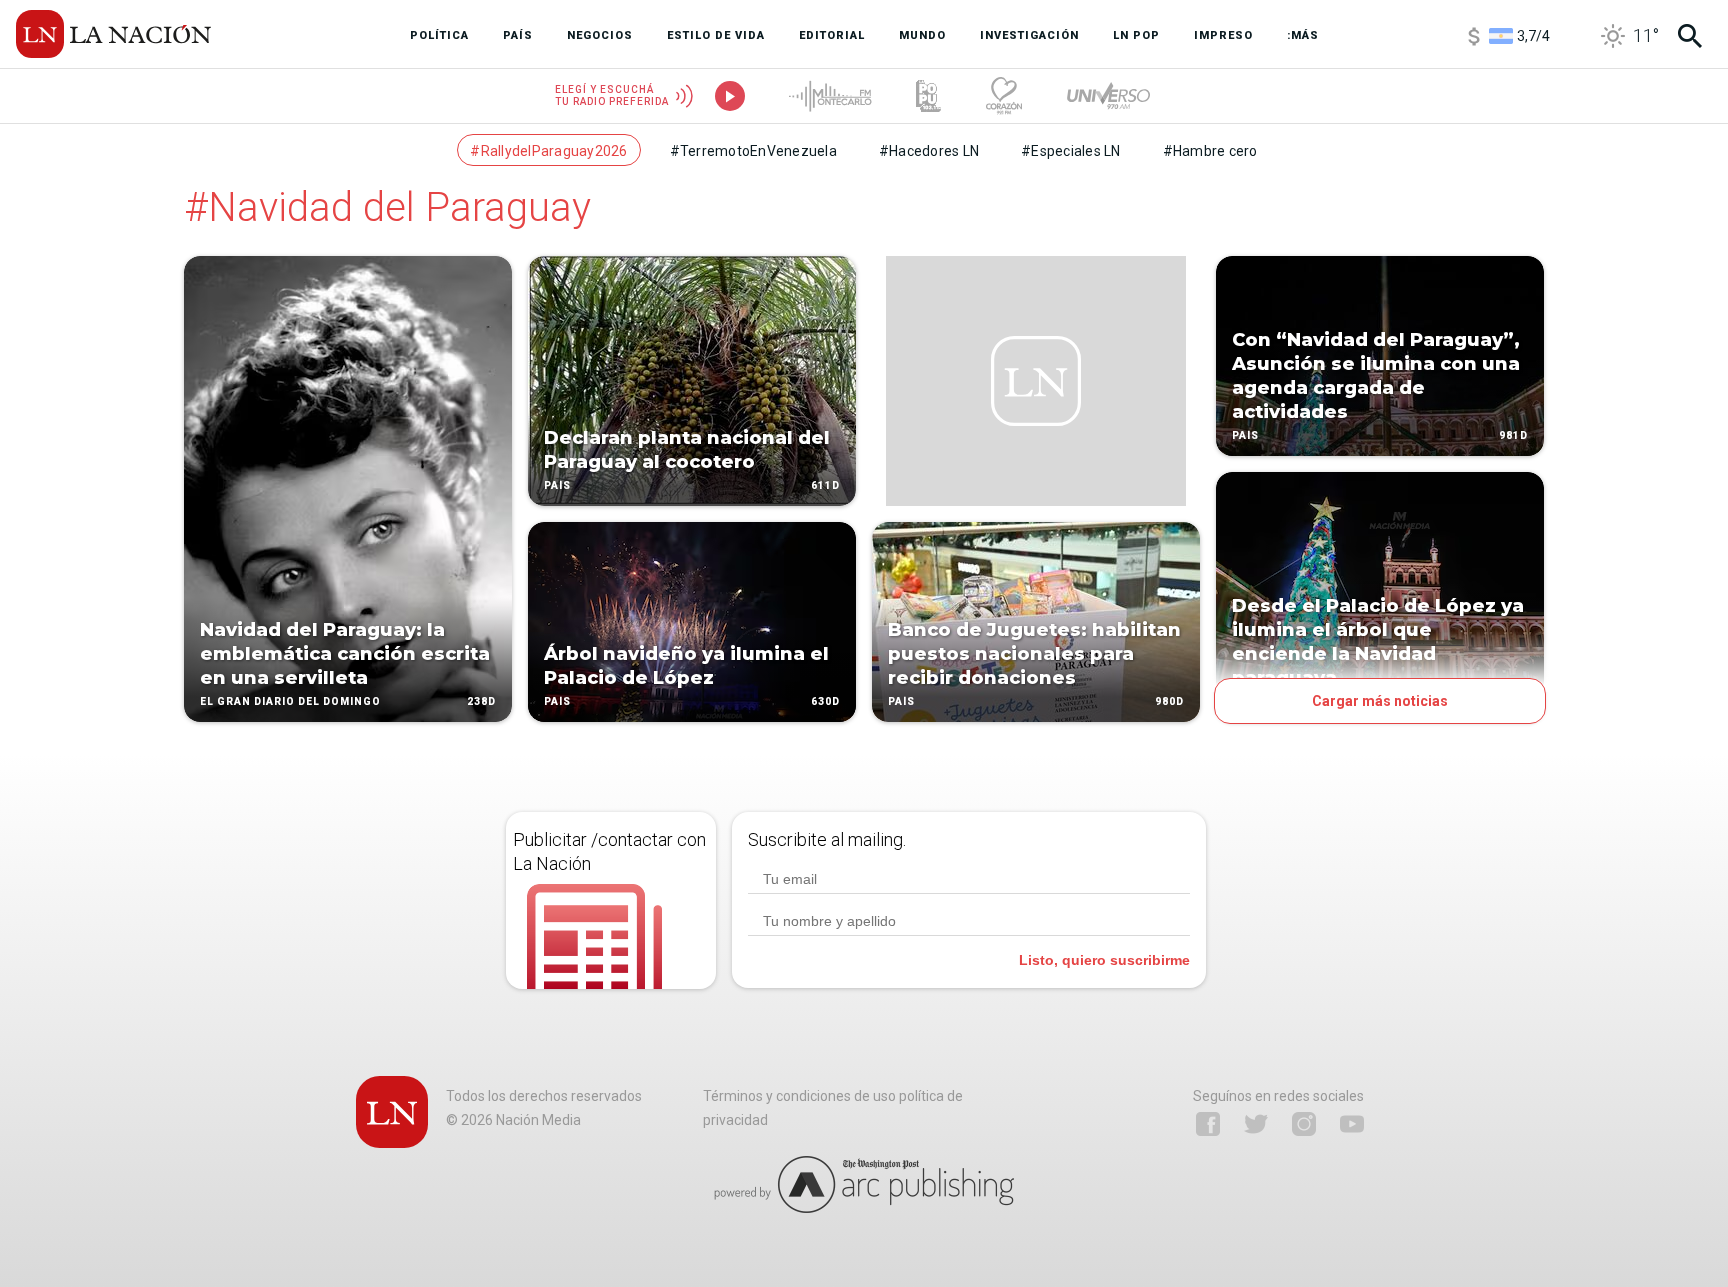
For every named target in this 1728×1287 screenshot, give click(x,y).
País (557, 485)
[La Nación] (113, 34)
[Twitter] (1256, 1124)
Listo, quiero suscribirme (1104, 960)
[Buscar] (1690, 36)
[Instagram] (1304, 1124)
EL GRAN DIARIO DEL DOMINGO (290, 701)
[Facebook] (1208, 1124)
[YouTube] (1352, 1124)
